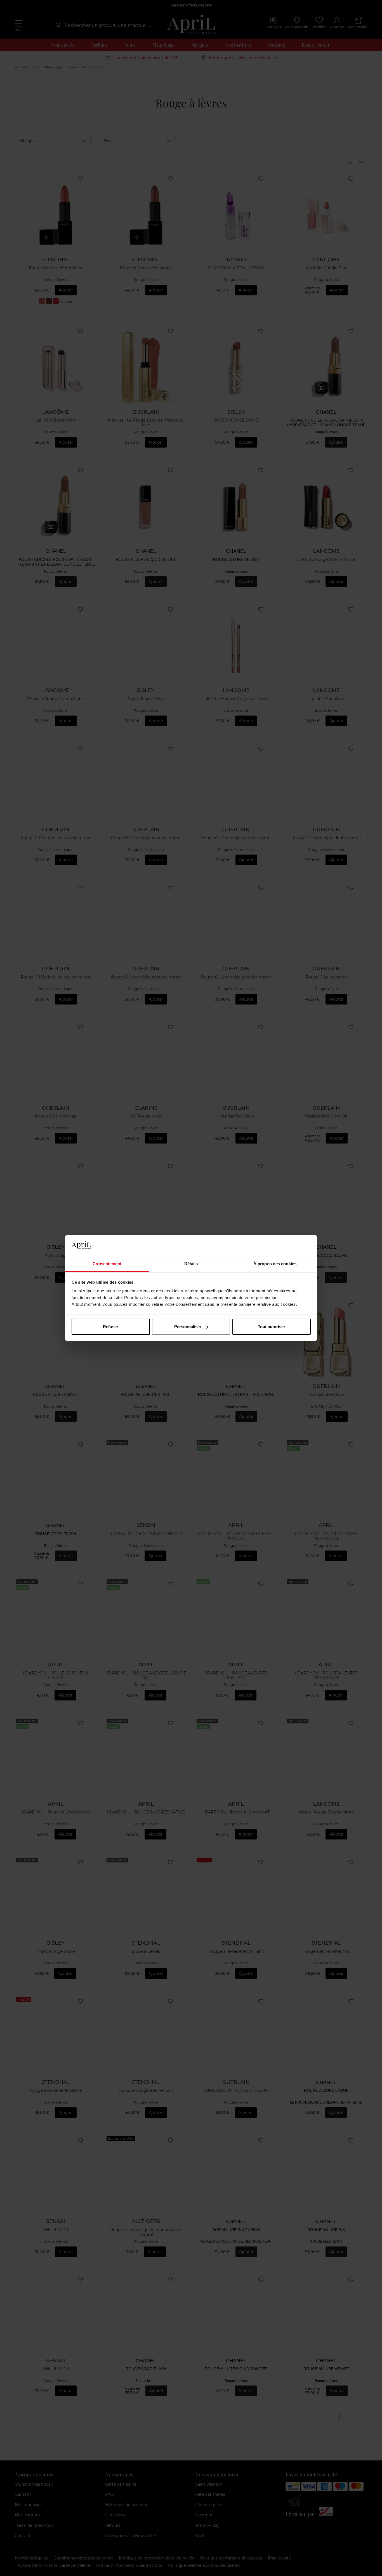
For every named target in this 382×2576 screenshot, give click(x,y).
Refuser (111, 1327)
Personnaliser (188, 1327)
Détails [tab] (191, 1264)
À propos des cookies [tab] (275, 1264)
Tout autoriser (272, 1327)
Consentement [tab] (107, 1264)
